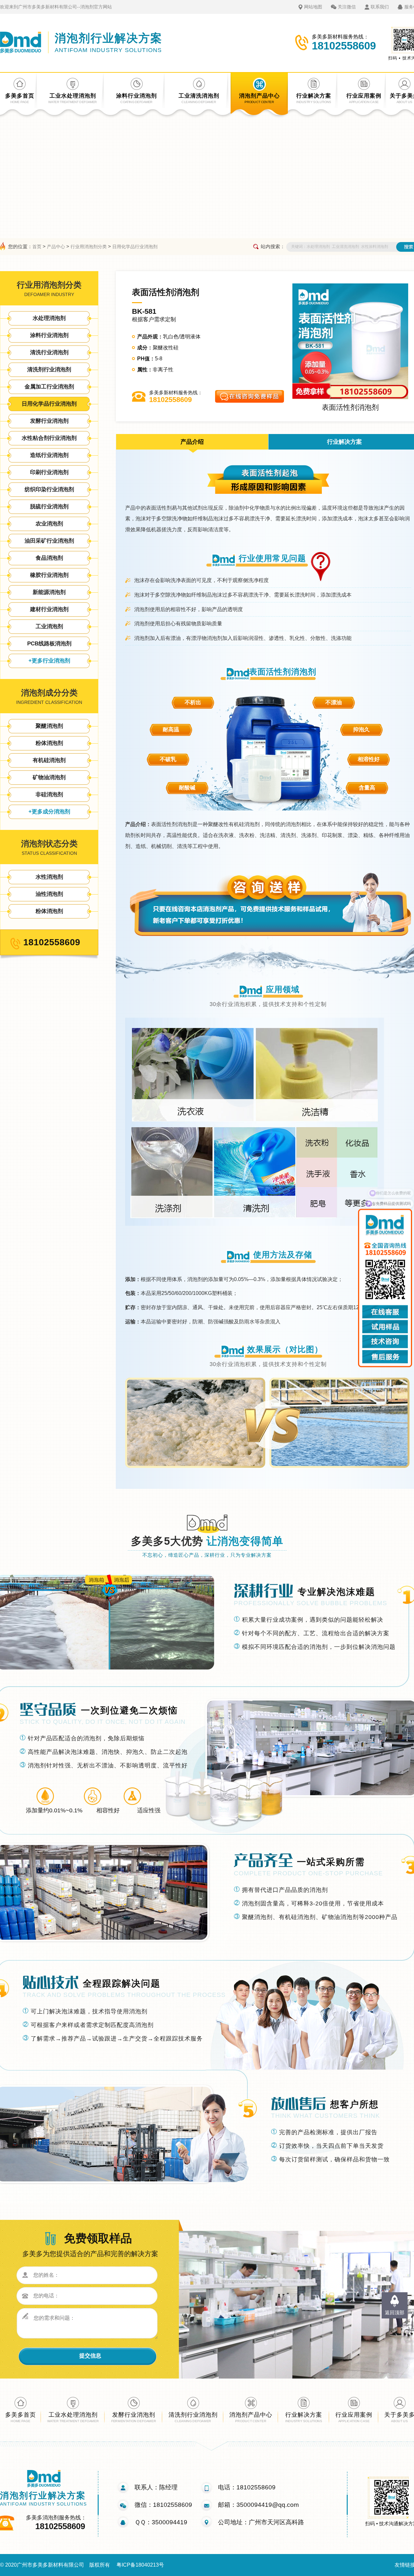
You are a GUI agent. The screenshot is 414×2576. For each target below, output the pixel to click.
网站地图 (313, 7)
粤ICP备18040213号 (140, 2565)
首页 (37, 247)
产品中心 (56, 247)
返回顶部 (395, 2312)
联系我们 (380, 7)
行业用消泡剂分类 (89, 247)
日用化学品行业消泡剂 (135, 247)
